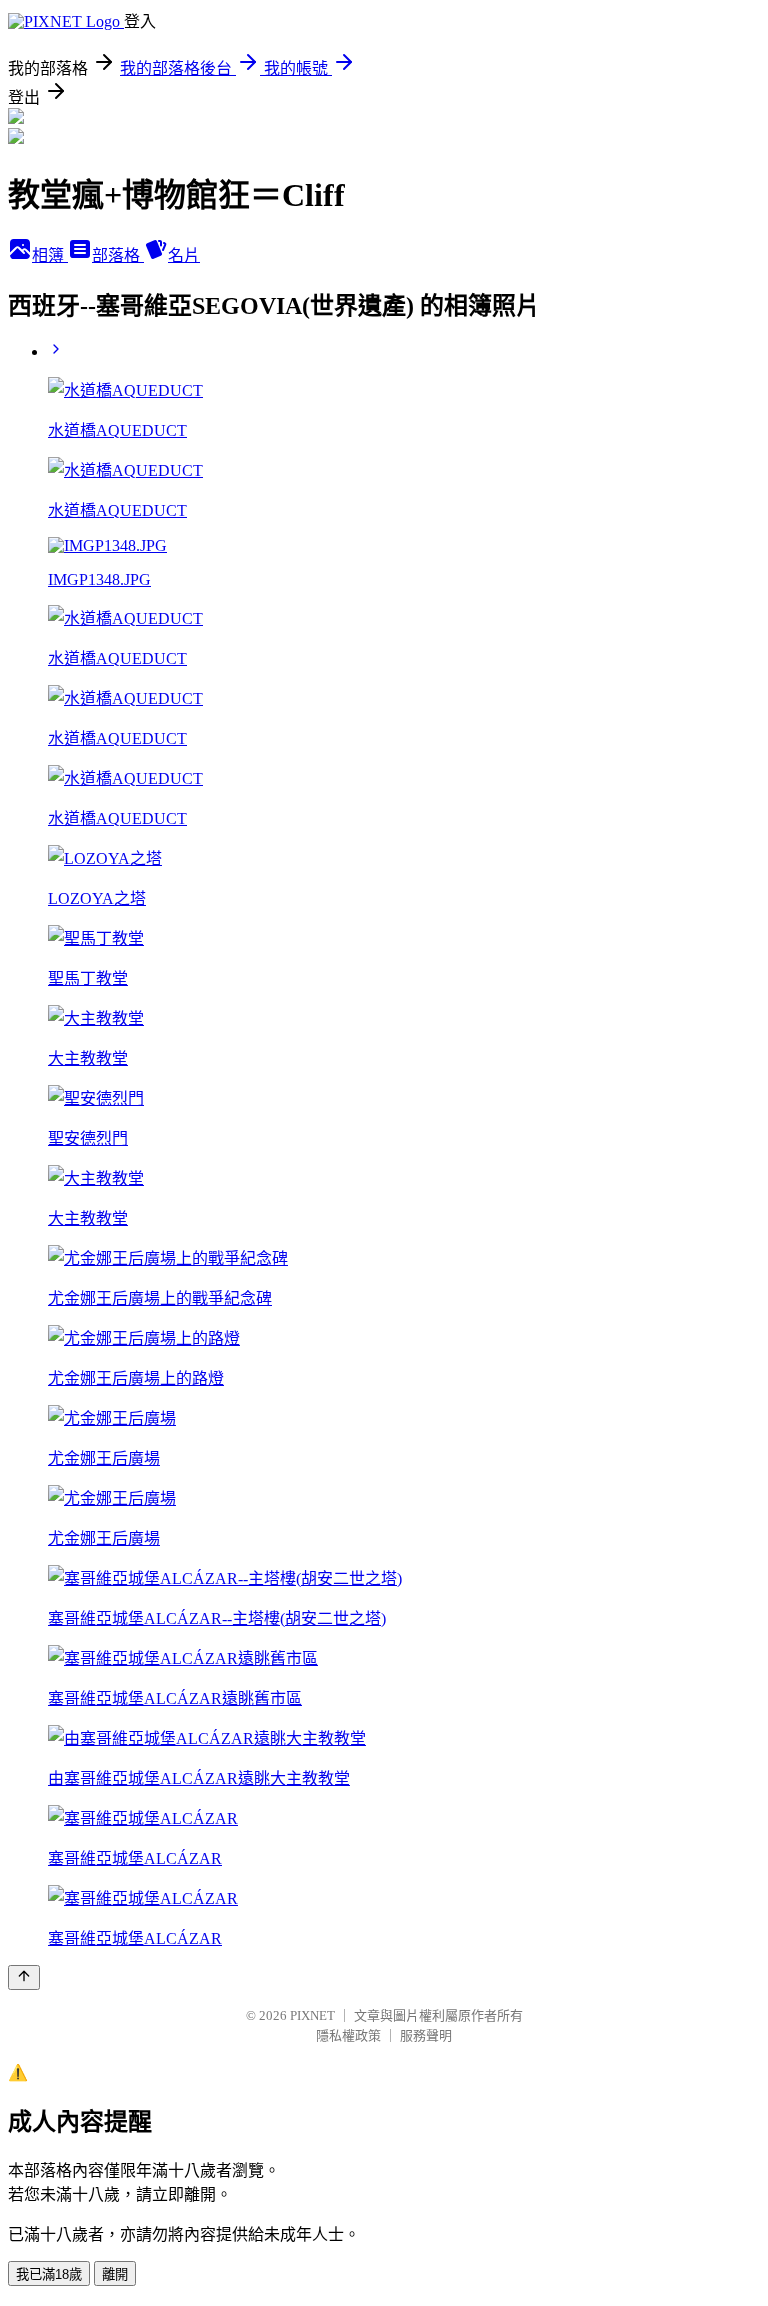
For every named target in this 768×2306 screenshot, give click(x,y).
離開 (115, 2274)
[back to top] (24, 1977)
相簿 (50, 255)
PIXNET (312, 2015)
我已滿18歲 (49, 2274)
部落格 (118, 255)
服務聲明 (426, 2035)
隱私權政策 (348, 2035)
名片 (184, 255)
